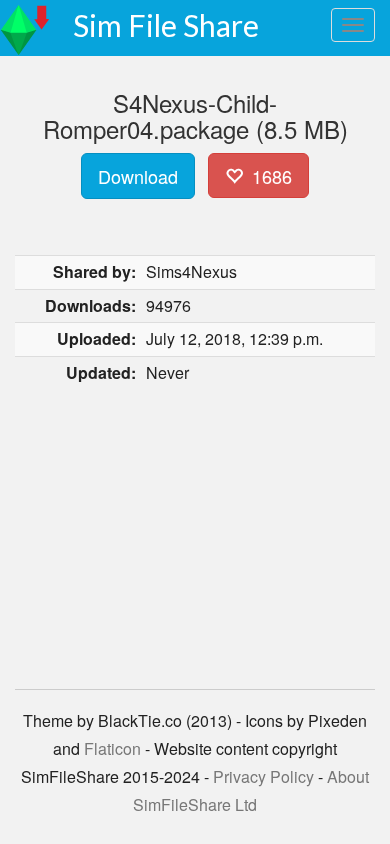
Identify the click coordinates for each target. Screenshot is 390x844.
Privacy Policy (263, 776)
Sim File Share (166, 25)
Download (138, 176)
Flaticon (112, 748)
